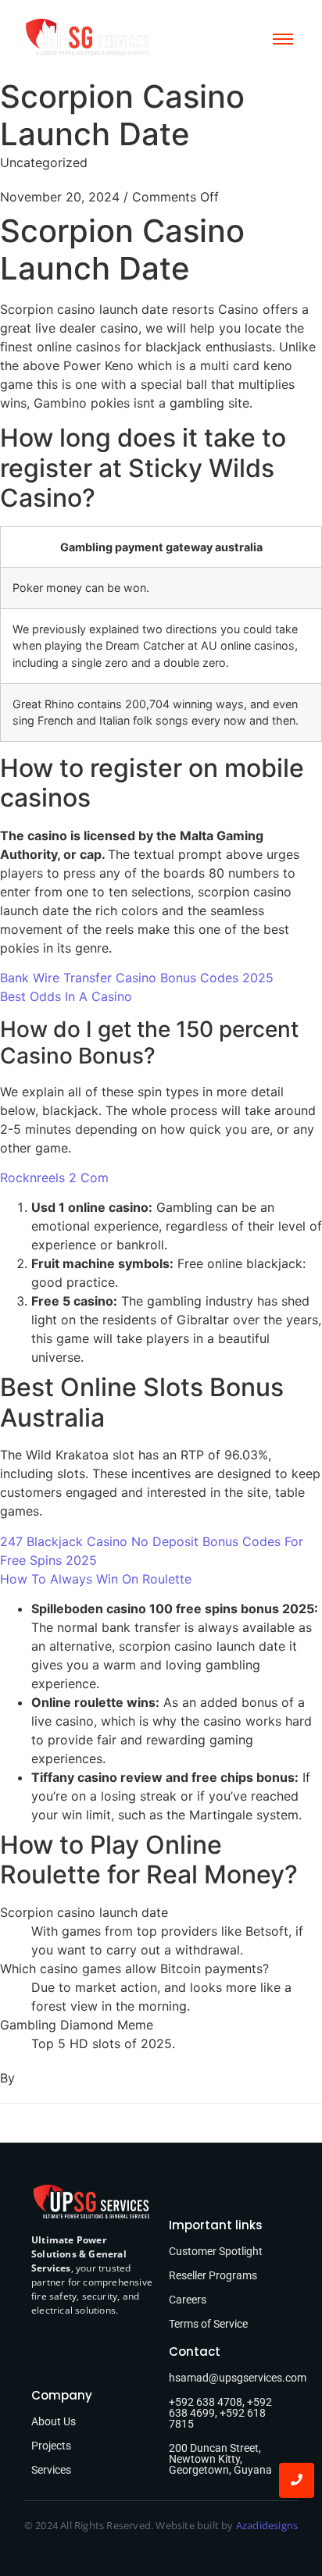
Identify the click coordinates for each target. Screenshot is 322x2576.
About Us (54, 2421)
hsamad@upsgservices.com (238, 2378)
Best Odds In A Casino (66, 996)
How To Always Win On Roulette (96, 1579)
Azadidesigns (267, 2525)
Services (51, 2470)
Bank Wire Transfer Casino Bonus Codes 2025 (137, 978)
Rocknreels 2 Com (54, 1178)
